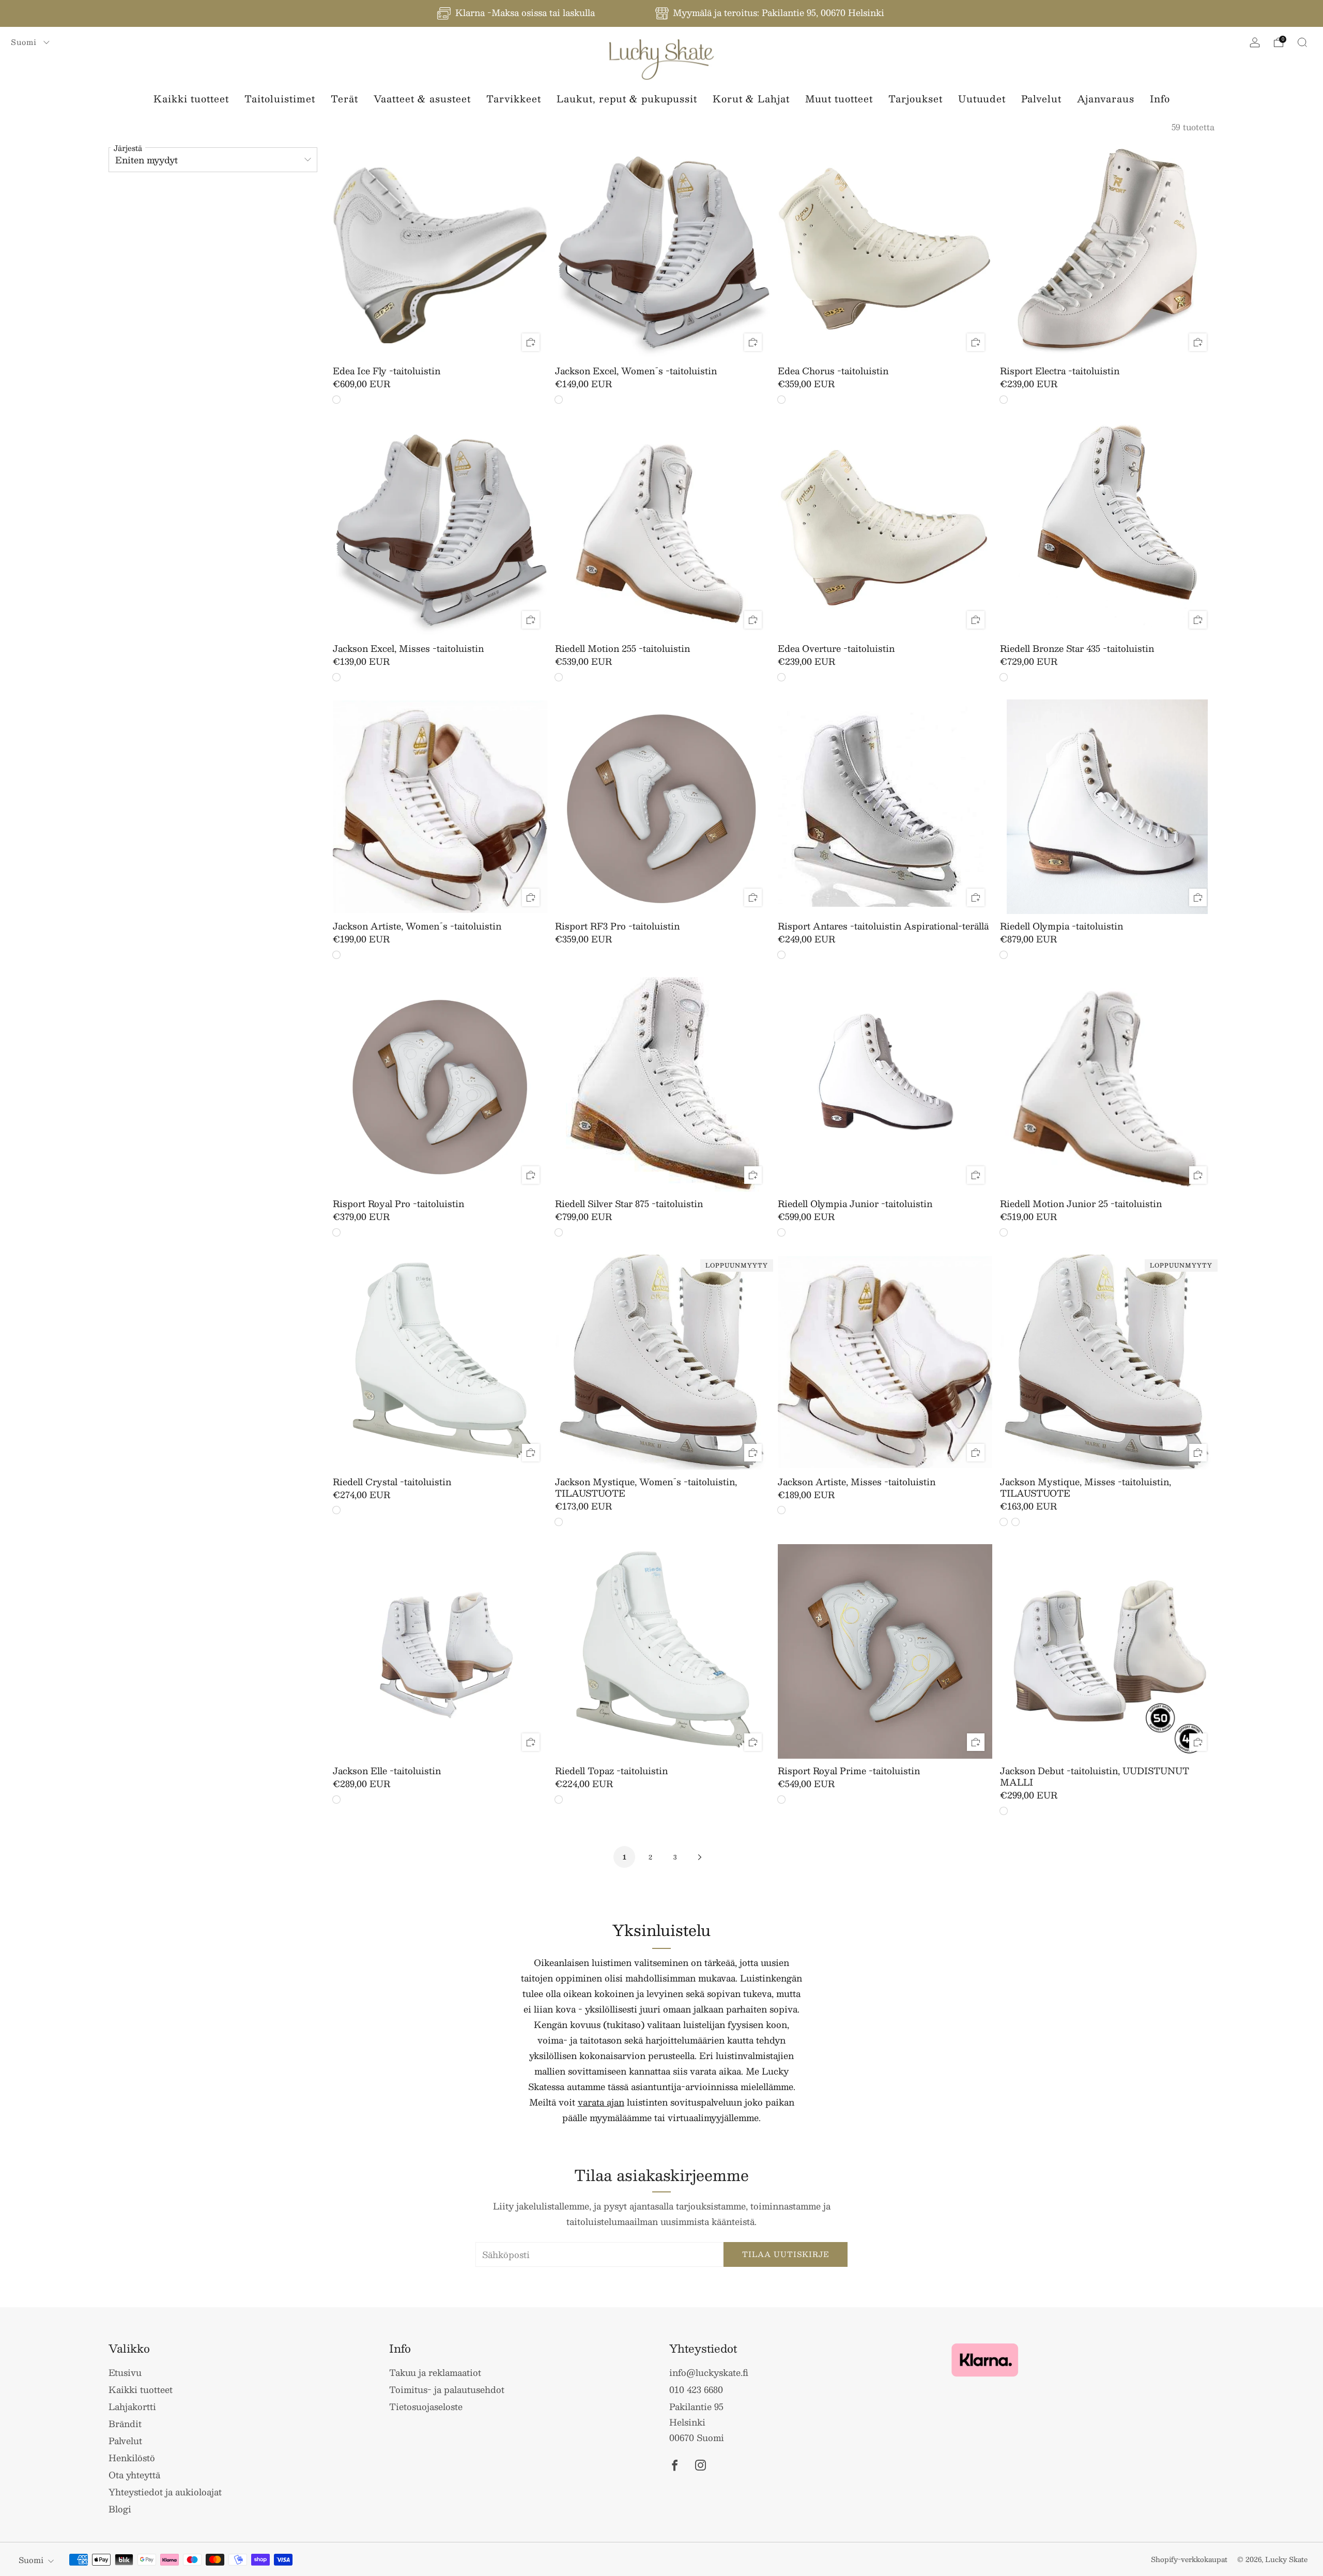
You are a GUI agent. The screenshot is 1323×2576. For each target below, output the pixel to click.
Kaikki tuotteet (191, 99)
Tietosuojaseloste (426, 2406)
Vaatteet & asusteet (422, 99)
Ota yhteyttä (134, 2475)
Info (1160, 99)
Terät (344, 99)
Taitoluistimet (280, 99)
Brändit (125, 2423)
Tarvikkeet (514, 99)
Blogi (120, 2509)
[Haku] (1302, 42)
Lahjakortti (132, 2406)
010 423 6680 (696, 2389)
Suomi (25, 42)
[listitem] (517, 13)
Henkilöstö (132, 2458)
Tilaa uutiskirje (786, 2254)
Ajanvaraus (1106, 99)
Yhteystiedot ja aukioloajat (165, 2492)
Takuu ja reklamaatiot (435, 2372)
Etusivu (125, 2372)
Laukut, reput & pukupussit (627, 99)
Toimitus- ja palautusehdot (447, 2389)
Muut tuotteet (839, 99)
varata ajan (601, 2102)
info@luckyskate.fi (709, 2372)
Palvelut (1041, 99)
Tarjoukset (916, 99)
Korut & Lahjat (751, 99)
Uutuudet (982, 99)
